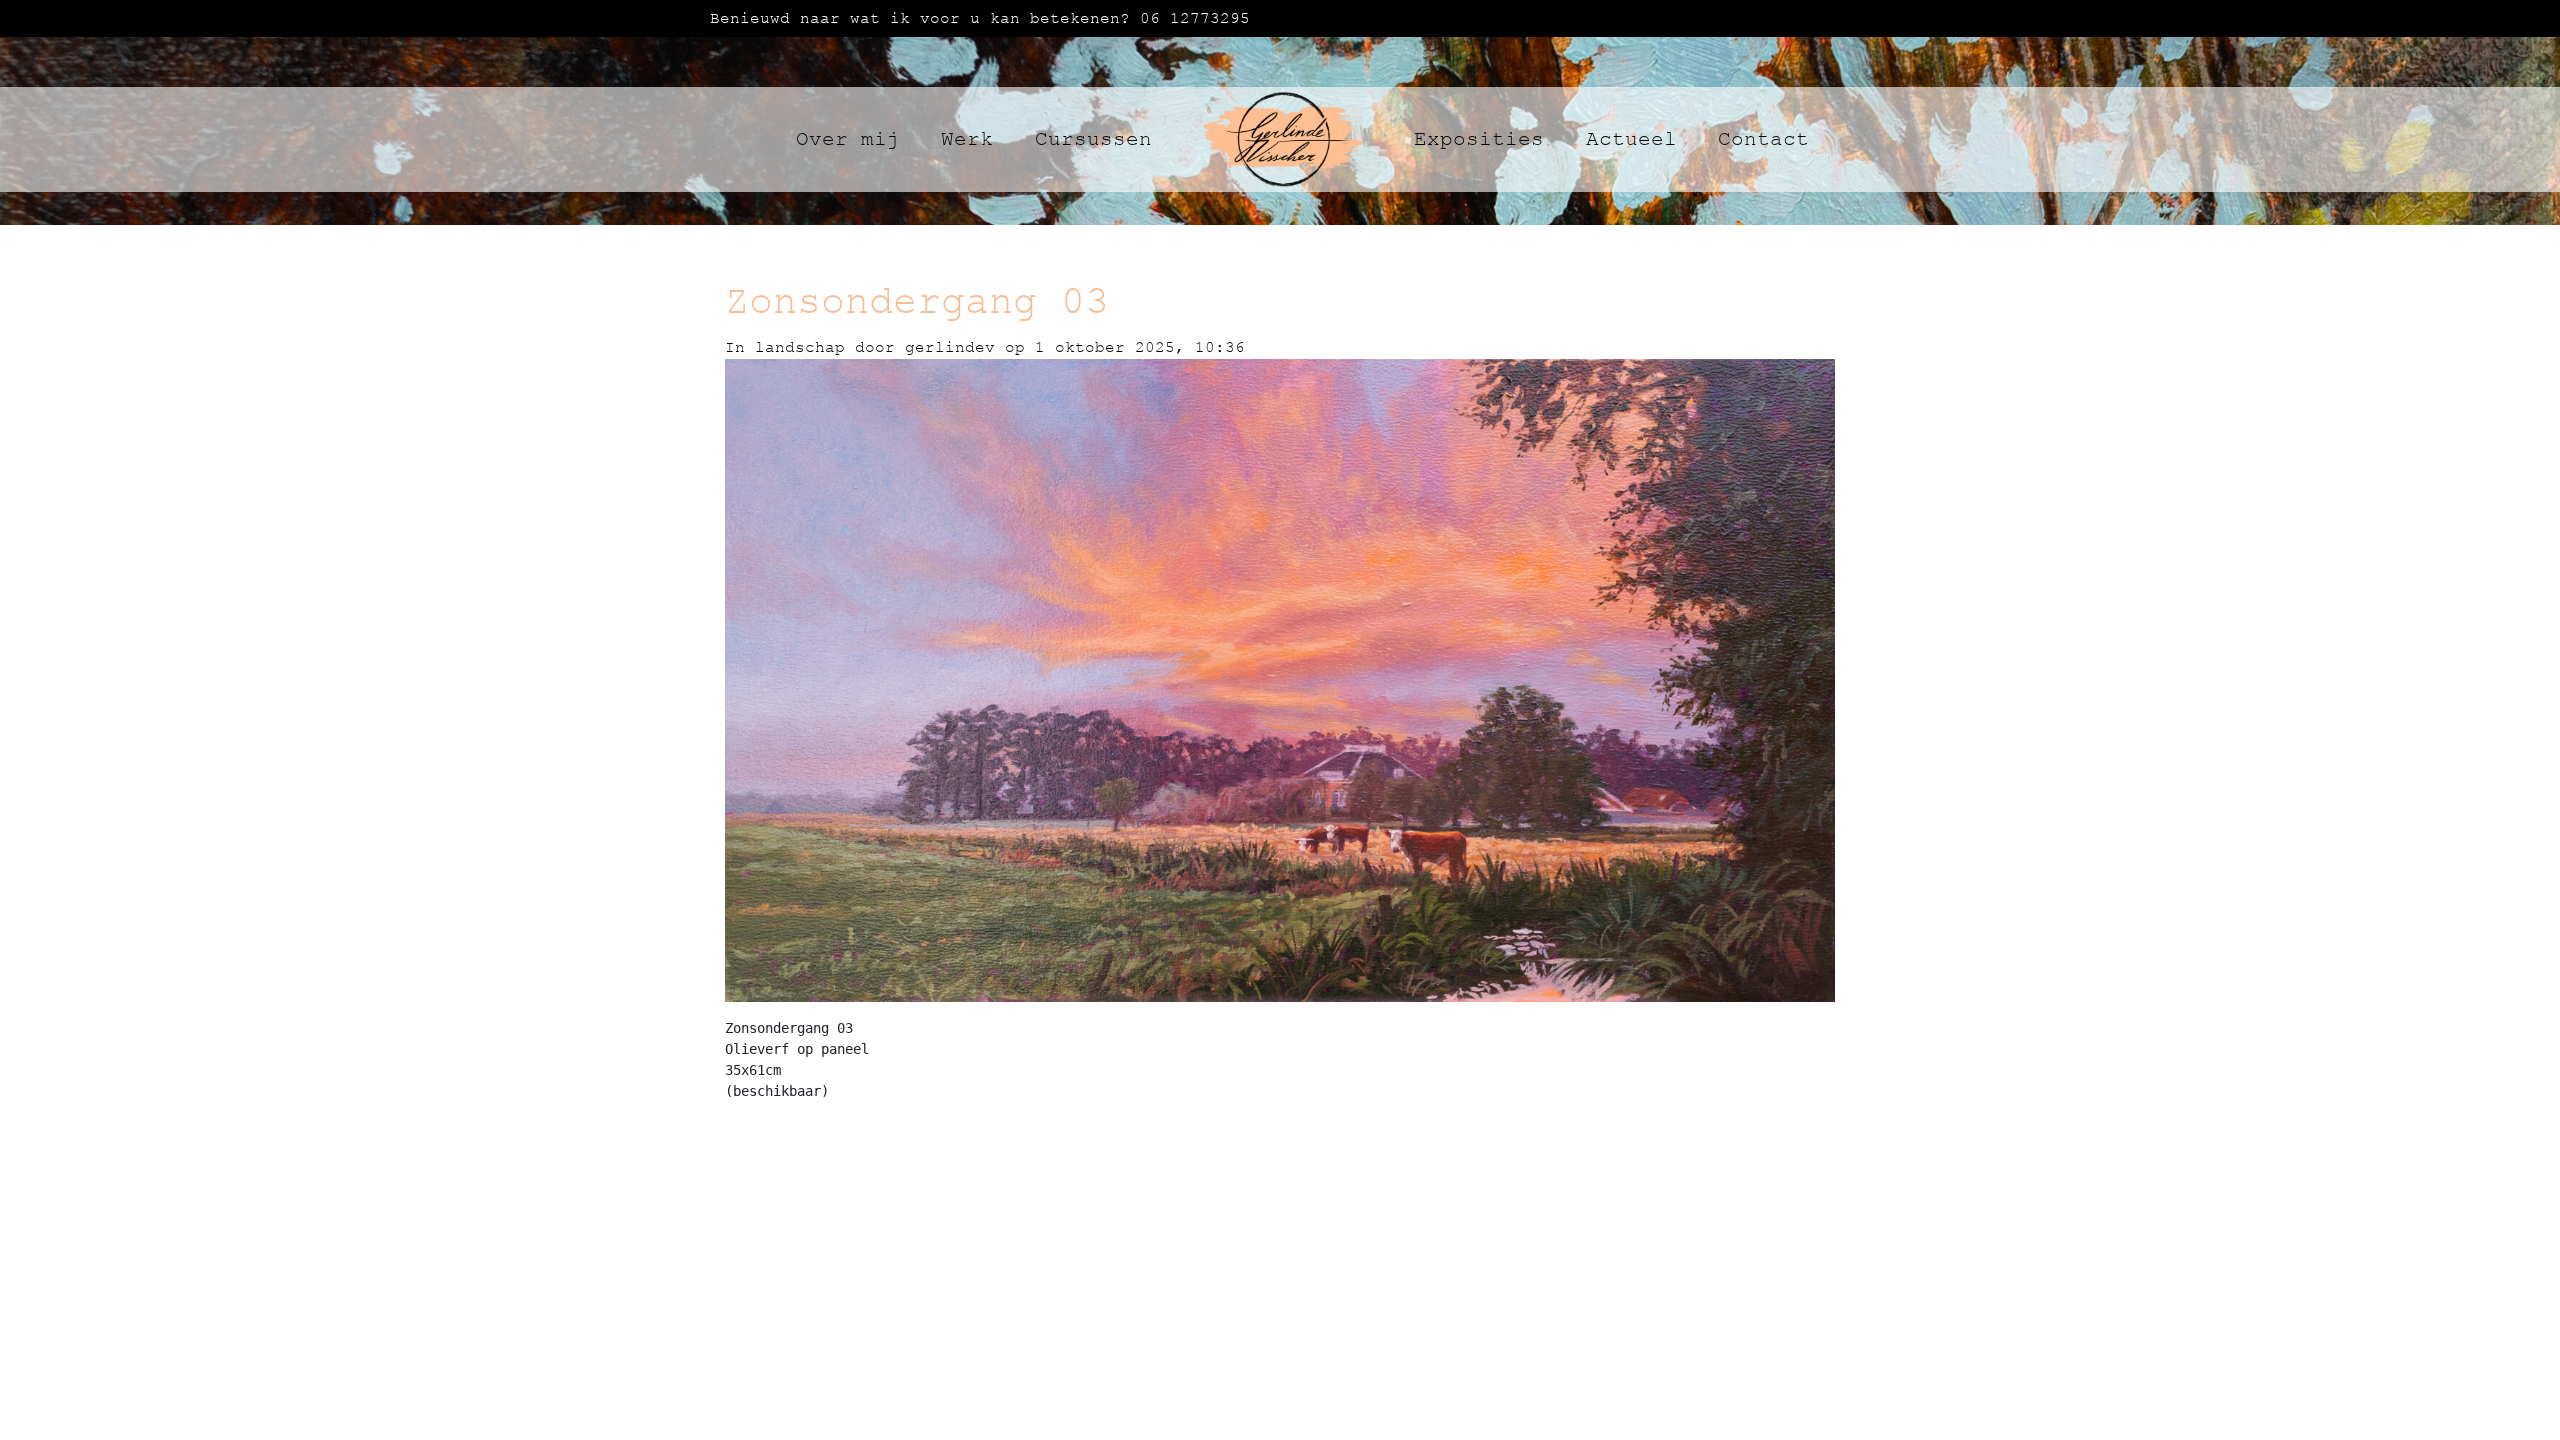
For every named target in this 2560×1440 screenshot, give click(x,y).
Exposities (1479, 139)
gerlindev (955, 347)
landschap (800, 347)
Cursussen (1093, 139)
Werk (967, 139)
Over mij (848, 139)
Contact (1763, 139)
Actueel (1631, 139)
